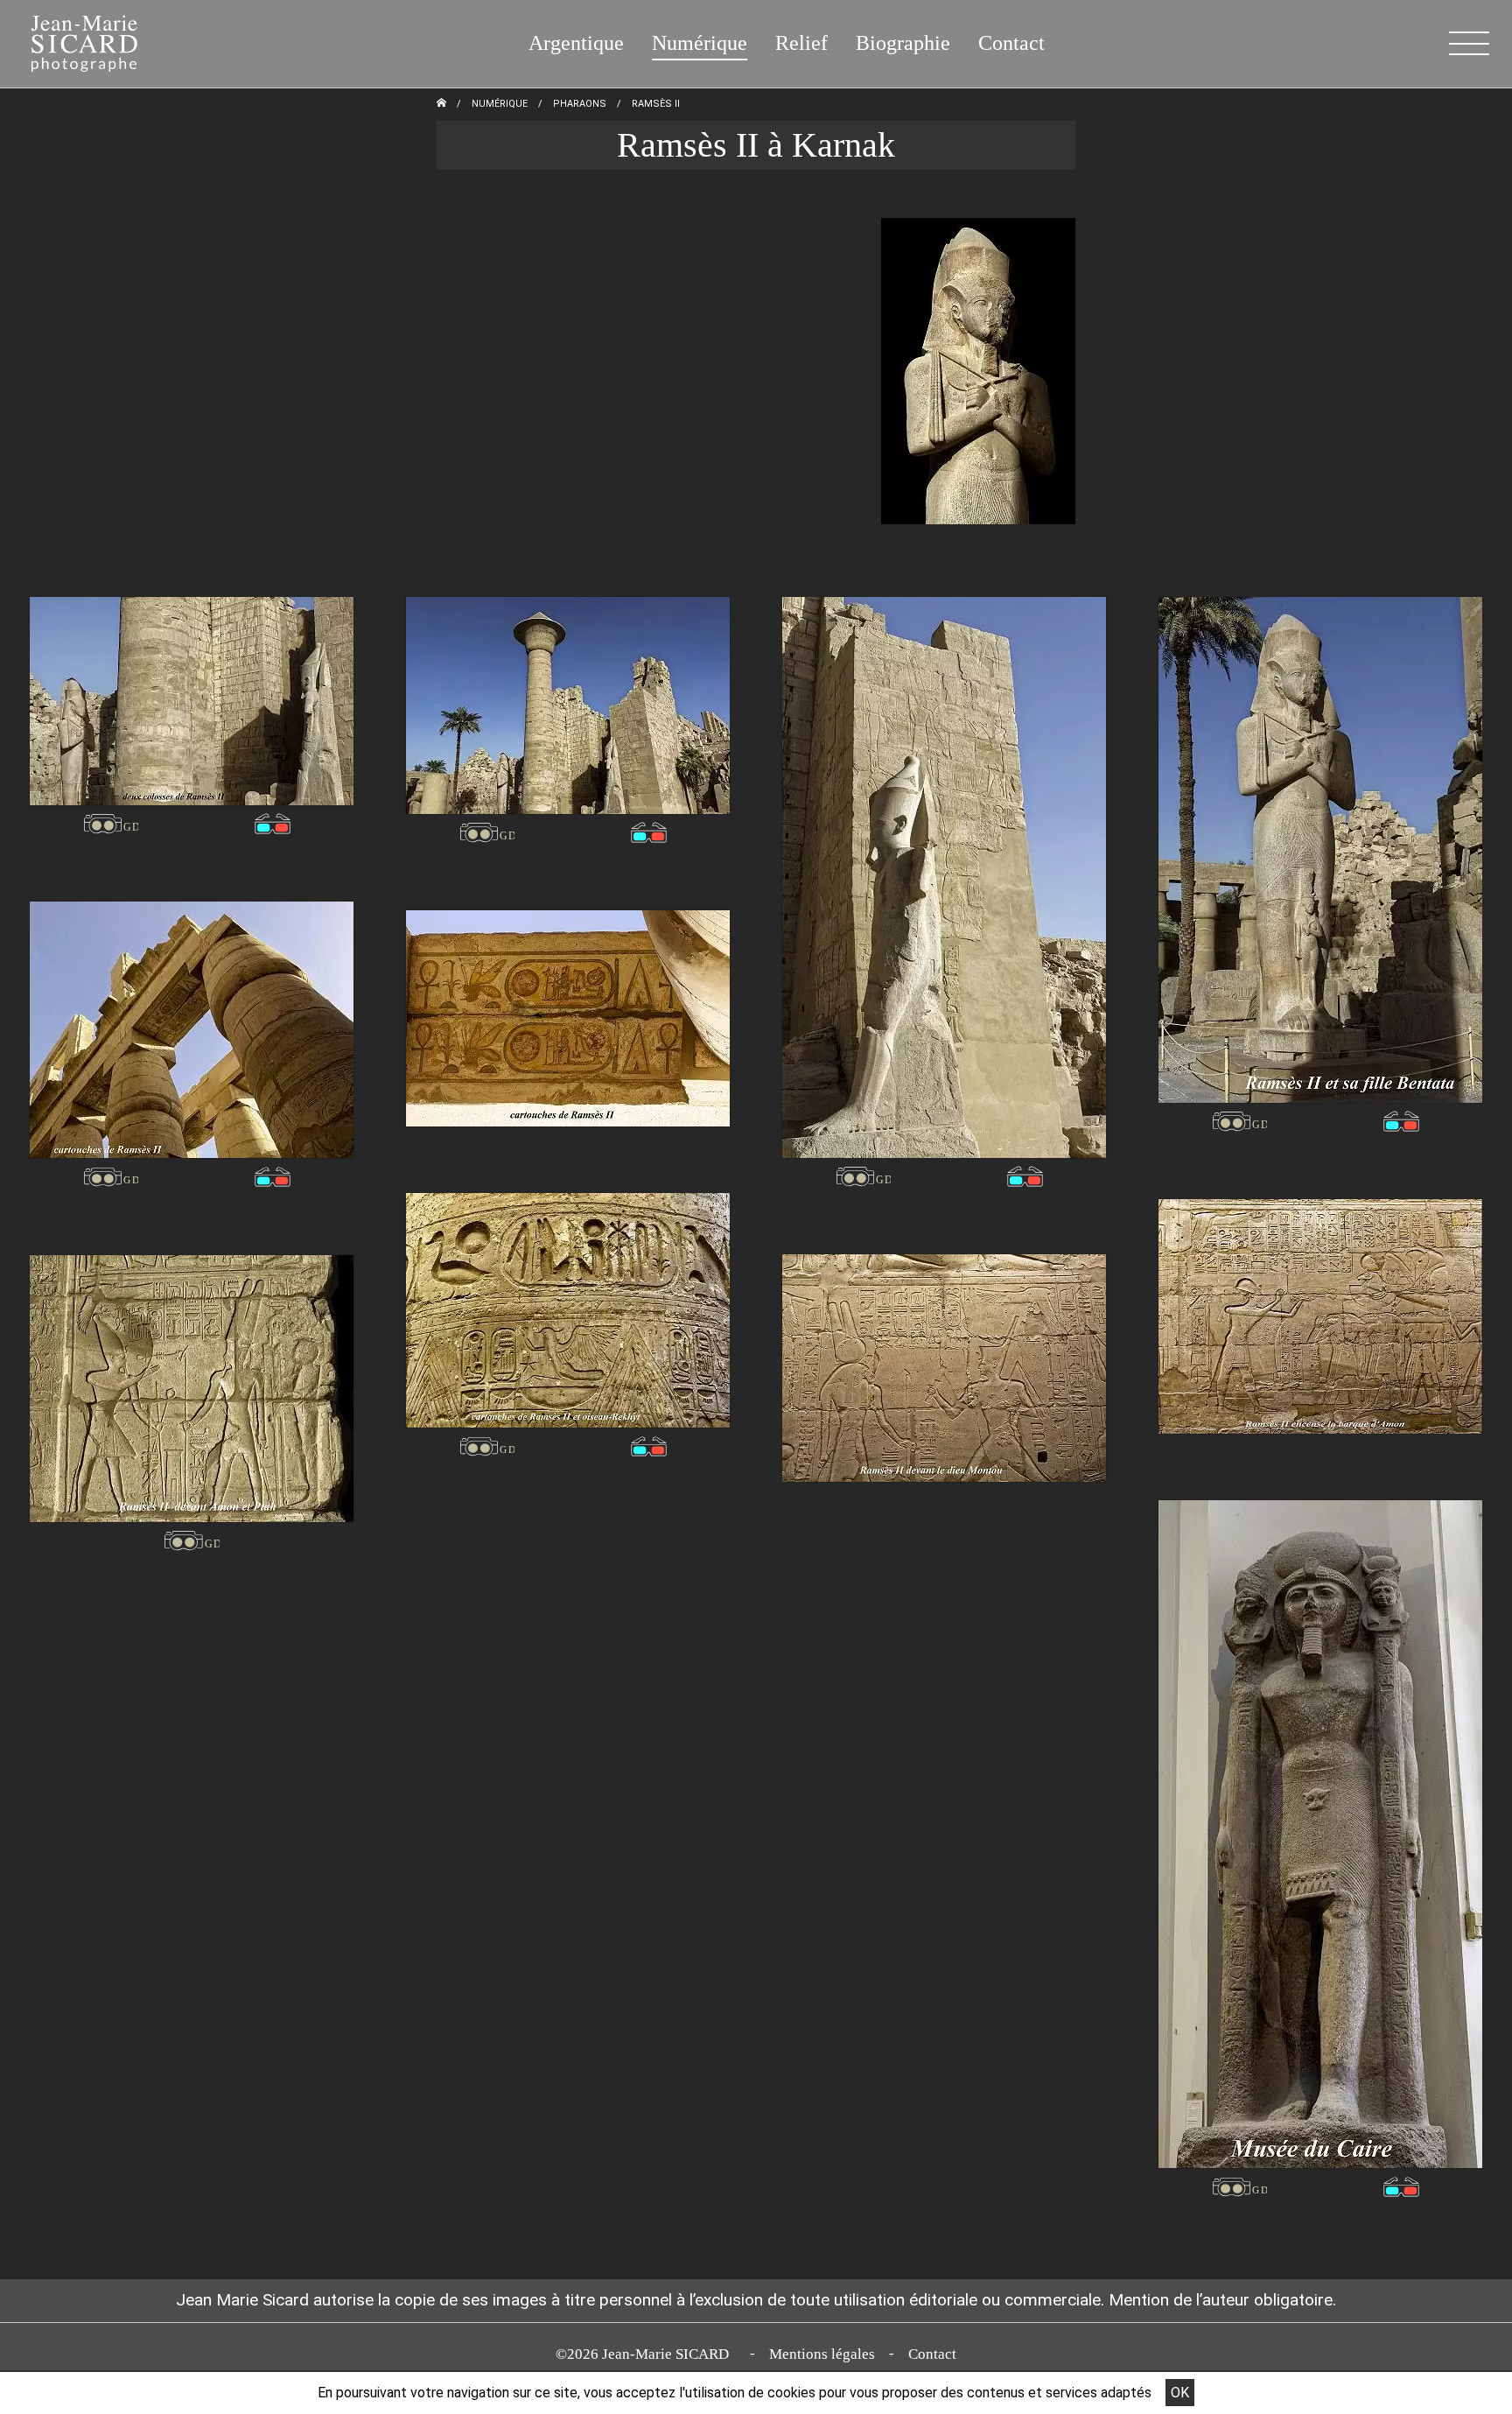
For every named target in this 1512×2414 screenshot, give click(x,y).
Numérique (700, 43)
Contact (1011, 43)
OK (1180, 2393)
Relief (801, 43)
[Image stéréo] (111, 823)
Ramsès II (656, 104)
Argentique (576, 43)
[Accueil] (73, 40)
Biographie (903, 43)
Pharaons (580, 104)
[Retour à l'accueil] (441, 104)
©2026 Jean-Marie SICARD (646, 2354)
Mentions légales (822, 2354)
